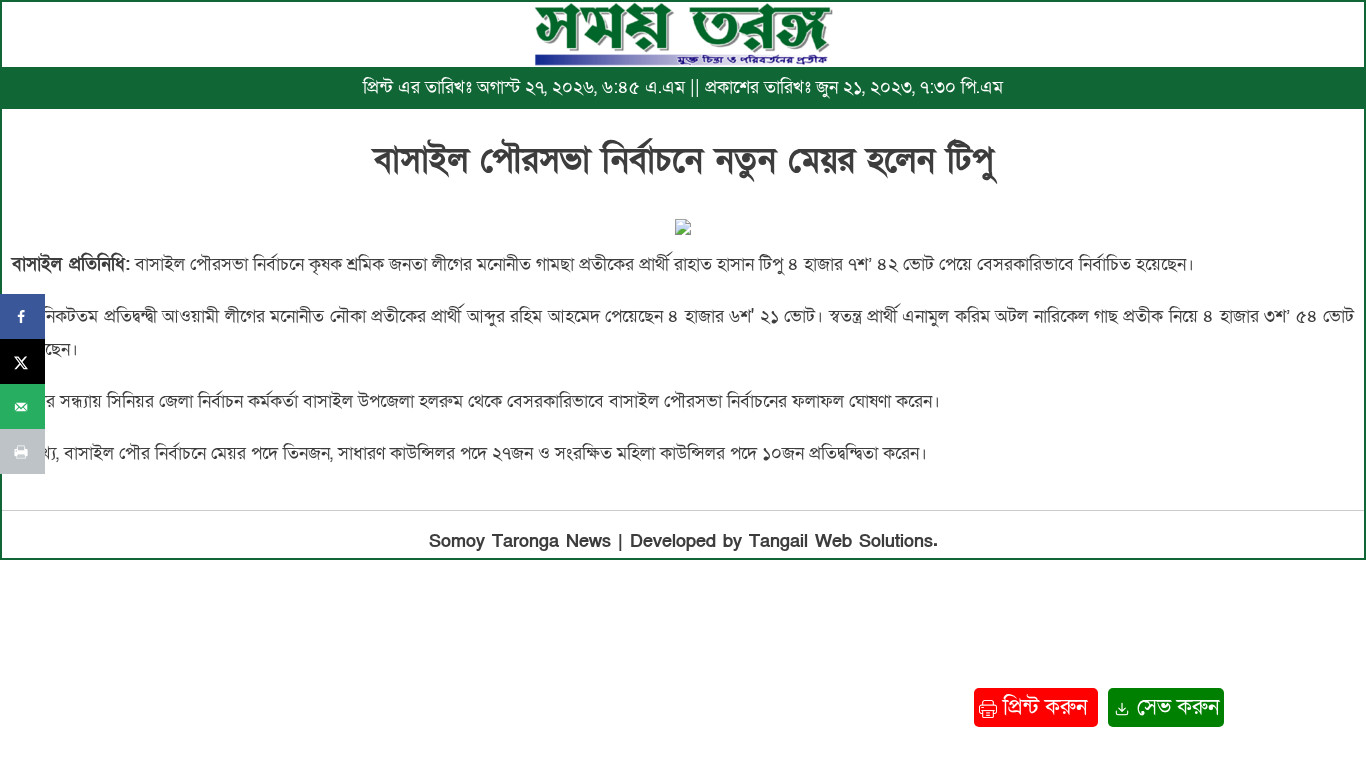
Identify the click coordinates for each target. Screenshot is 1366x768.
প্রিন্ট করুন (1045, 707)
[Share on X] (22, 361)
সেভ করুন (1175, 707)
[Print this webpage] (22, 451)
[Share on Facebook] (22, 316)
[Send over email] (22, 406)
